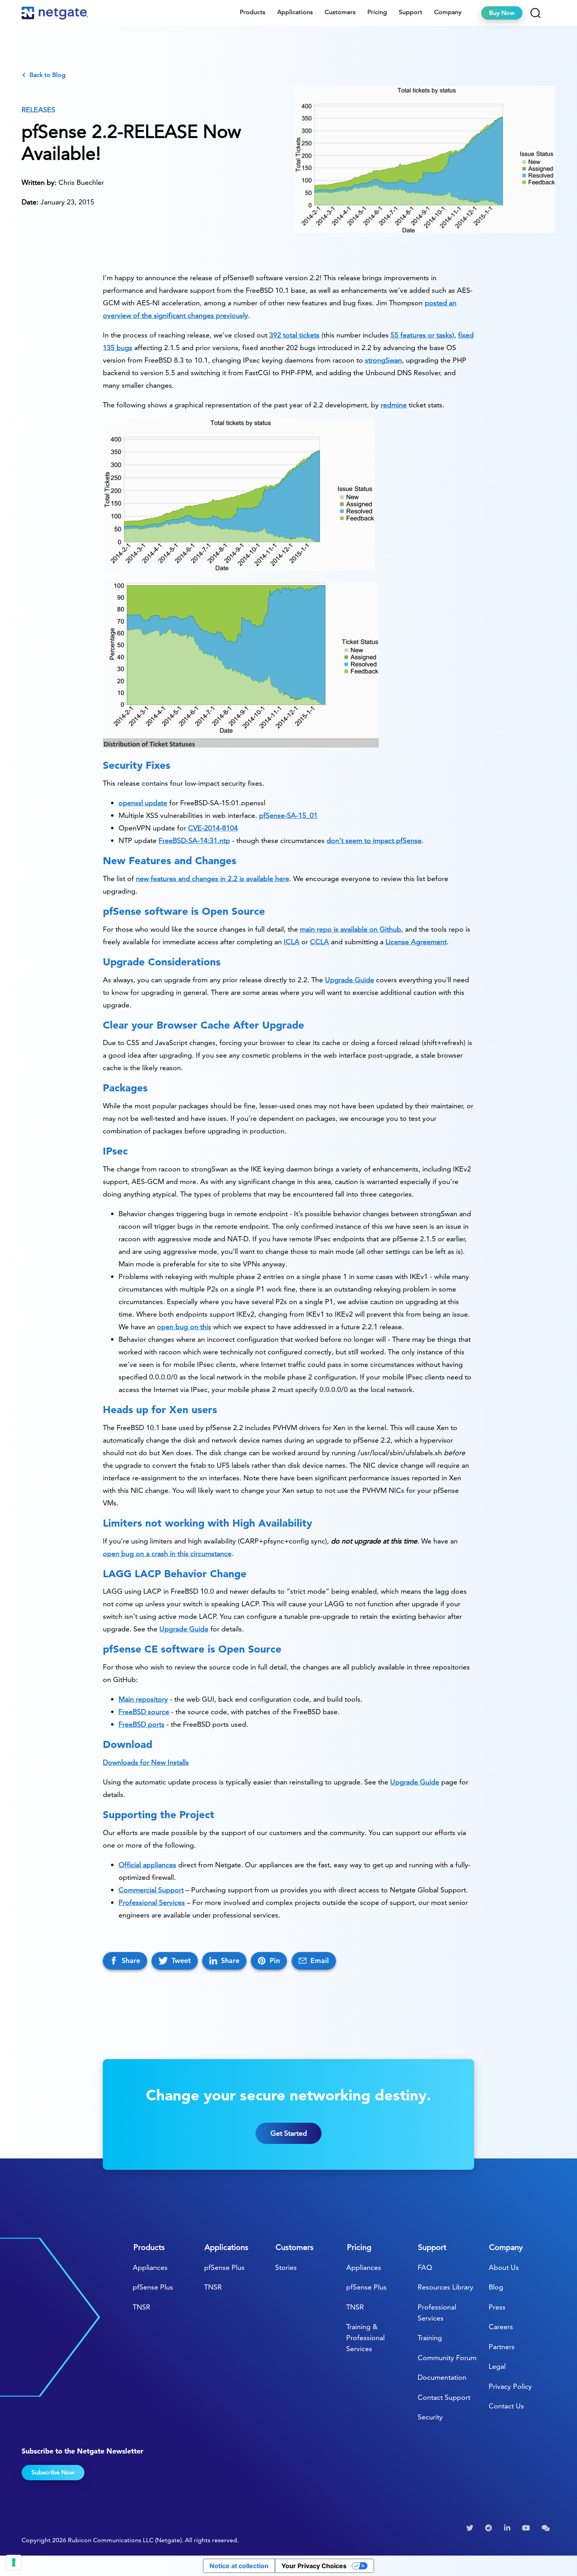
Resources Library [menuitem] (446, 2287)
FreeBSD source (144, 1712)
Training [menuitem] (430, 2338)
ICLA (292, 942)
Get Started (289, 2133)
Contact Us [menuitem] (506, 2406)
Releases (38, 110)
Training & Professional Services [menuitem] (365, 2338)
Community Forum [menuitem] (447, 2358)
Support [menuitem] (411, 12)
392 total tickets (294, 335)
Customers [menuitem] (340, 12)
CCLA (320, 942)
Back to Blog (47, 75)
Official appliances (147, 1865)
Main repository (143, 1699)
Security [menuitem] (430, 2417)
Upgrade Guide (350, 980)
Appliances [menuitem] (150, 2267)
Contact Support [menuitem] (444, 2397)
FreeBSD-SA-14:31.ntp (194, 840)
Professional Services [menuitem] (437, 2312)
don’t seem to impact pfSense (374, 840)
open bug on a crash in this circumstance (167, 1553)
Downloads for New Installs (146, 1762)
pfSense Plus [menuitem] (153, 2287)
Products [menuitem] (253, 12)
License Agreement (416, 942)
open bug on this (184, 1327)
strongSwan (383, 360)
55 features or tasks (421, 335)
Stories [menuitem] (286, 2267)
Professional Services (152, 1902)
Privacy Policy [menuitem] (510, 2386)
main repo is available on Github (351, 929)
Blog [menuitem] (496, 2287)
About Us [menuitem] (504, 2267)
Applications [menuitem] (295, 12)
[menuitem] (471, 2528)
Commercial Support (151, 1890)
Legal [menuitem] (497, 2366)
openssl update (143, 803)
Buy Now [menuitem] (502, 13)
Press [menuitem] (497, 2307)
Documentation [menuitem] (442, 2377)
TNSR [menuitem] (142, 2307)
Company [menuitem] (448, 12)
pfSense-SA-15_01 (288, 815)
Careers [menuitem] (501, 2327)
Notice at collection (239, 2566)
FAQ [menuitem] (425, 2267)
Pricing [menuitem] (377, 12)
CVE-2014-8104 (213, 828)
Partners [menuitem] (502, 2347)
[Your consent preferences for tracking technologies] (14, 2562)
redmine (394, 405)
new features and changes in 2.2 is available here (213, 878)
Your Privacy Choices (314, 2566)
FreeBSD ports (142, 1724)
